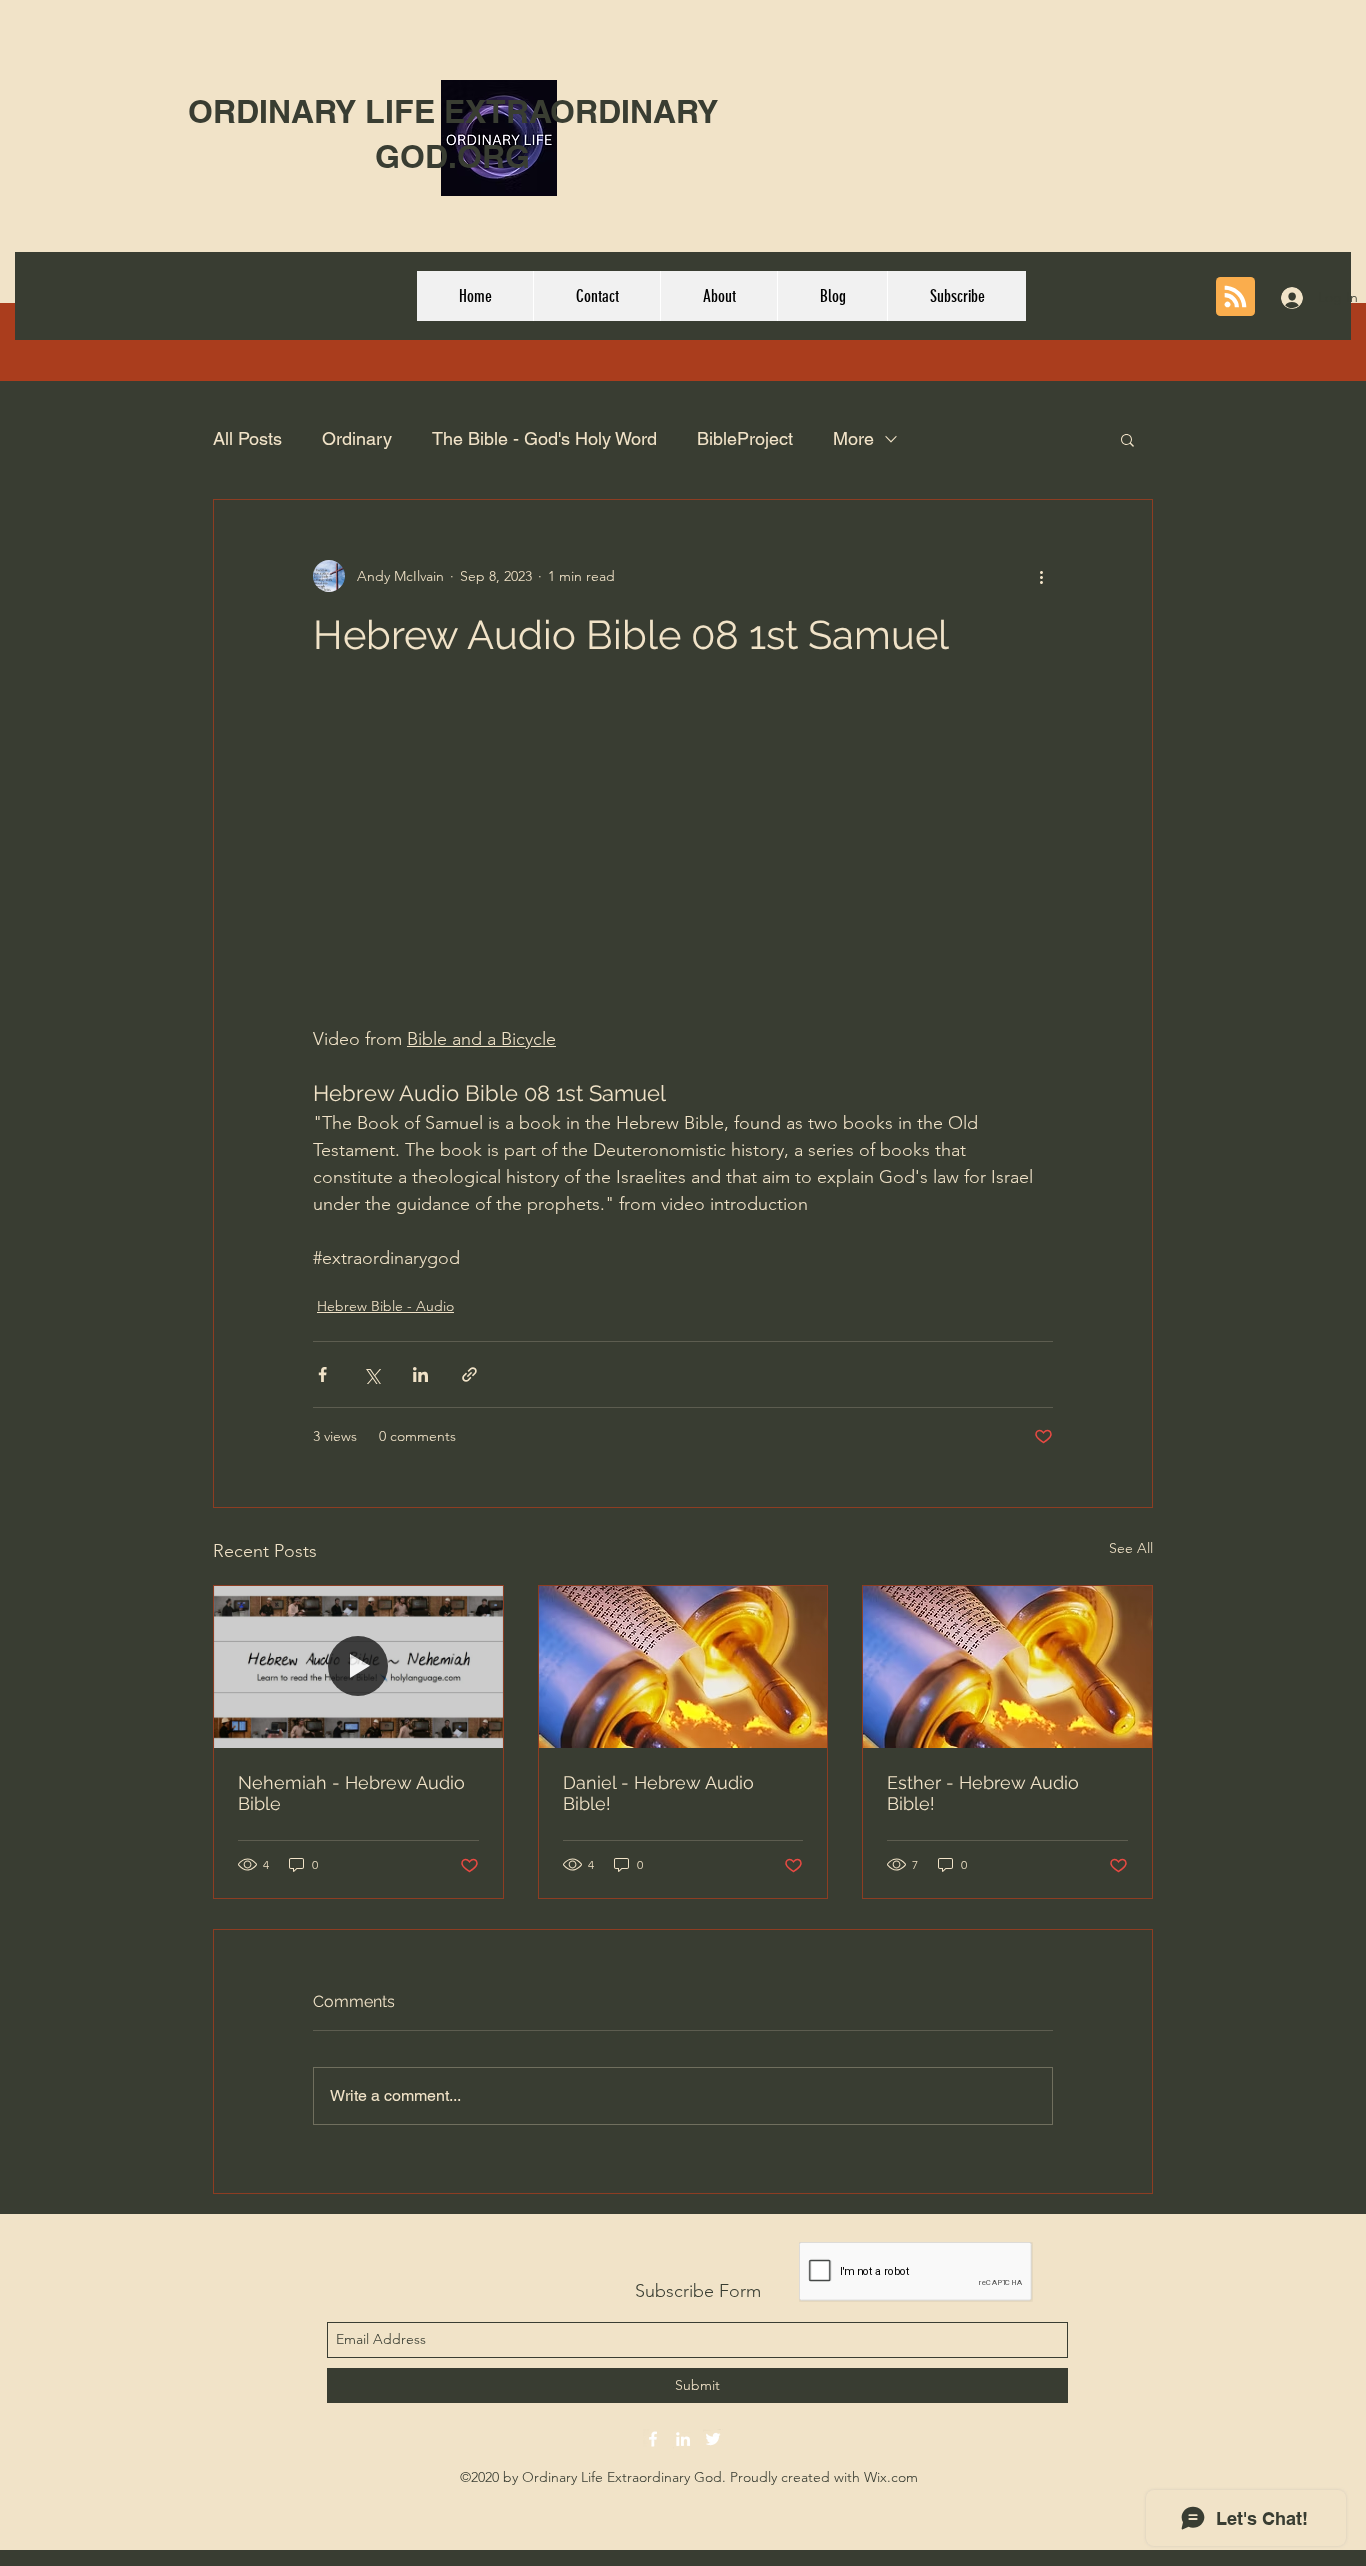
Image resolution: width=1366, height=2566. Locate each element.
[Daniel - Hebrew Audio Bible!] (683, 1667)
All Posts (247, 438)
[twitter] (713, 2439)
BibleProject (745, 438)
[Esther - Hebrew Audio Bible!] (1007, 1667)
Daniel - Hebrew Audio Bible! (658, 1793)
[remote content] (683, 866)
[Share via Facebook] (322, 1374)
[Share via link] (469, 1374)
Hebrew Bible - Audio (385, 1306)
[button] (1127, 439)
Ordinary (357, 438)
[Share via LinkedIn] (420, 1374)
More (853, 438)
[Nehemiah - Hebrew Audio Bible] (358, 1667)
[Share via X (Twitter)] (371, 1374)
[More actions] (1041, 576)
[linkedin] (683, 2439)
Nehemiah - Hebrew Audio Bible (351, 1793)
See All (1131, 1548)
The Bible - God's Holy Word (544, 438)
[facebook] (653, 2439)
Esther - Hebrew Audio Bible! (983, 1793)
